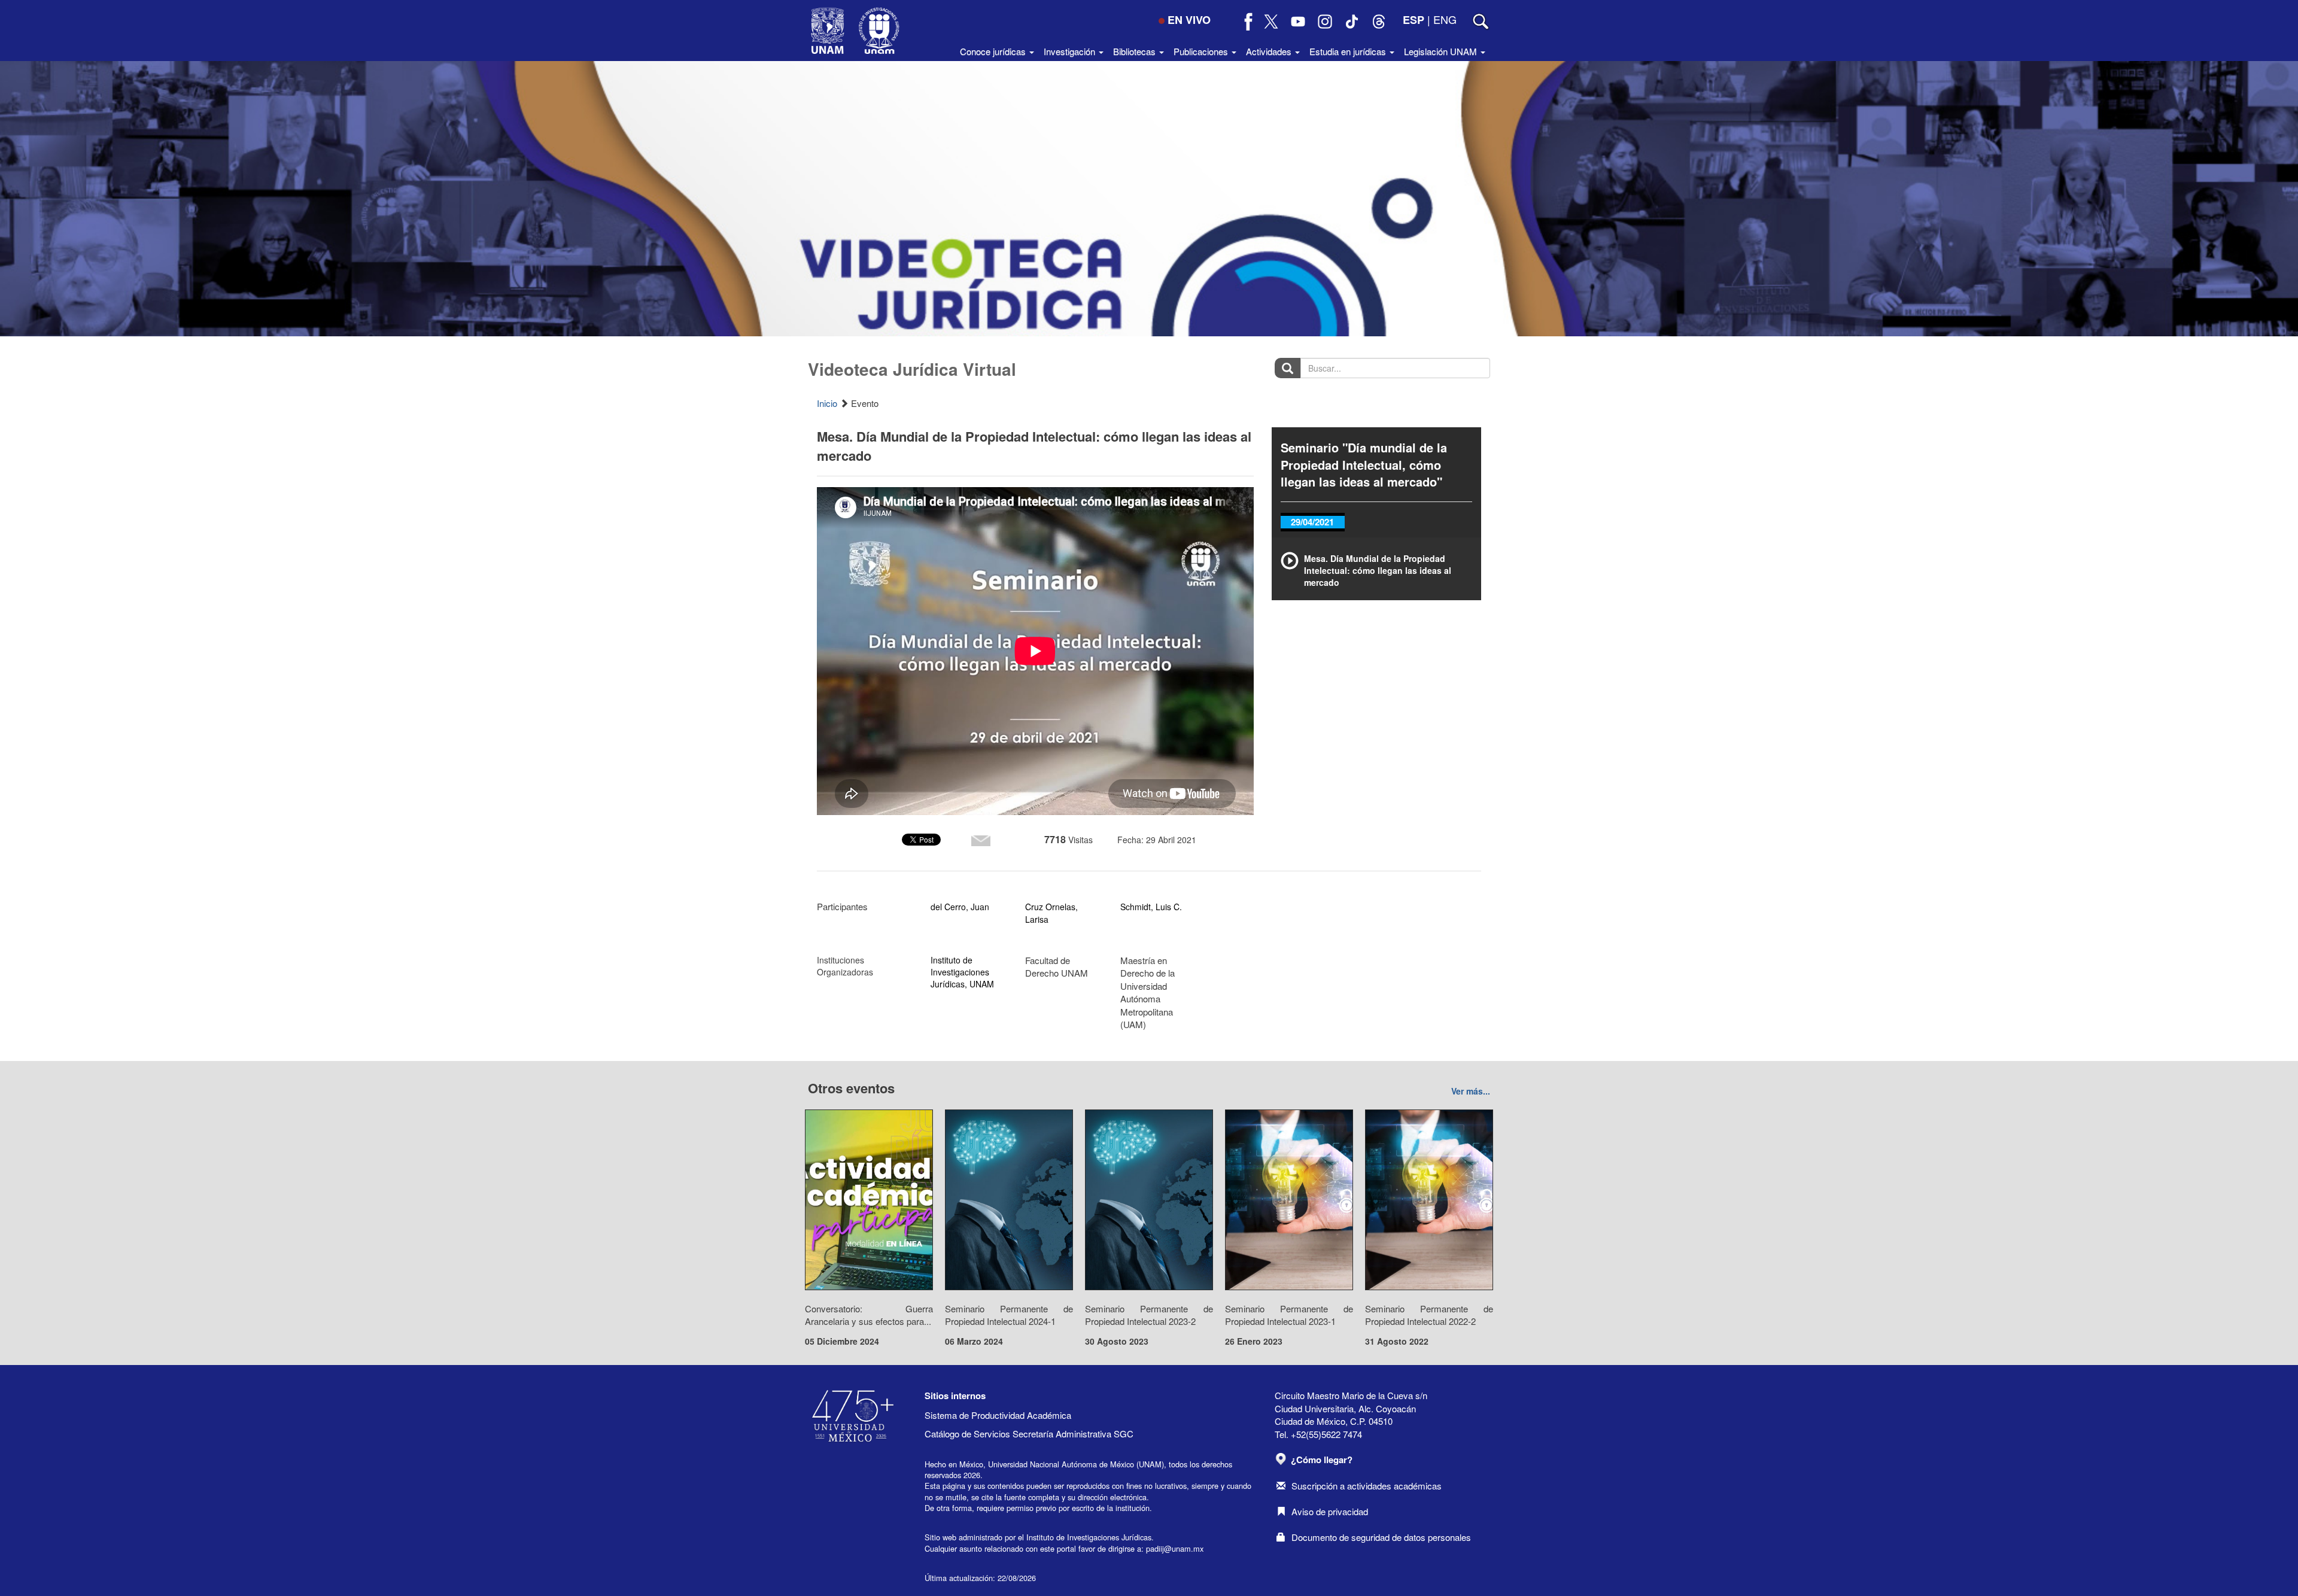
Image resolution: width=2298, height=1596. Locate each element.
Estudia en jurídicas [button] (1349, 51)
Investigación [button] (1071, 51)
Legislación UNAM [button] (1442, 51)
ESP (1414, 20)
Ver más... (1471, 1091)
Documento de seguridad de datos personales (1381, 1537)
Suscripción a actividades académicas (1367, 1486)
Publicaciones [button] (1202, 51)
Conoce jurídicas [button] (994, 51)
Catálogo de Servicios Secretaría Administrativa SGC (1029, 1434)
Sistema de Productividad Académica (998, 1415)
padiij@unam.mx (1175, 1548)
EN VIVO (1189, 20)
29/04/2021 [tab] (1312, 522)
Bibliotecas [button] (1136, 51)
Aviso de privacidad (1330, 1511)
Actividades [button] (1270, 51)
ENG (1445, 19)
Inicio (827, 403)
